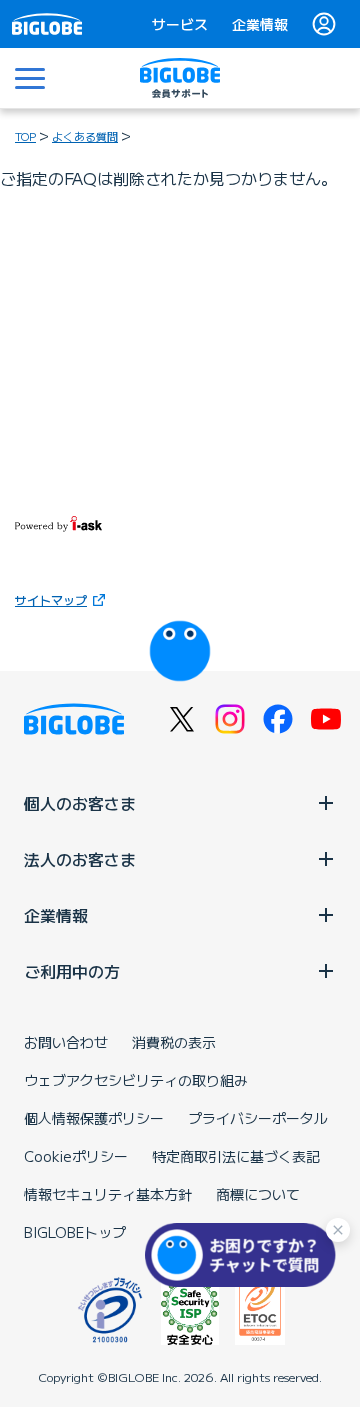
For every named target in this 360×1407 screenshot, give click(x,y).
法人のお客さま (80, 859)
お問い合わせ (66, 1042)
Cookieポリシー (76, 1156)
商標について (258, 1194)
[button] (245, 1255)
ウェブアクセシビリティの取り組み (136, 1080)
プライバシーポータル (258, 1118)
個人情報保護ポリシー (94, 1118)
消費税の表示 (174, 1042)
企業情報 (260, 24)
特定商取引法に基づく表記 (236, 1156)
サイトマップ (51, 599)
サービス (180, 24)
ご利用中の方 (72, 971)
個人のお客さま (80, 803)
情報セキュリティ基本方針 (108, 1194)
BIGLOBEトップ (75, 1232)
